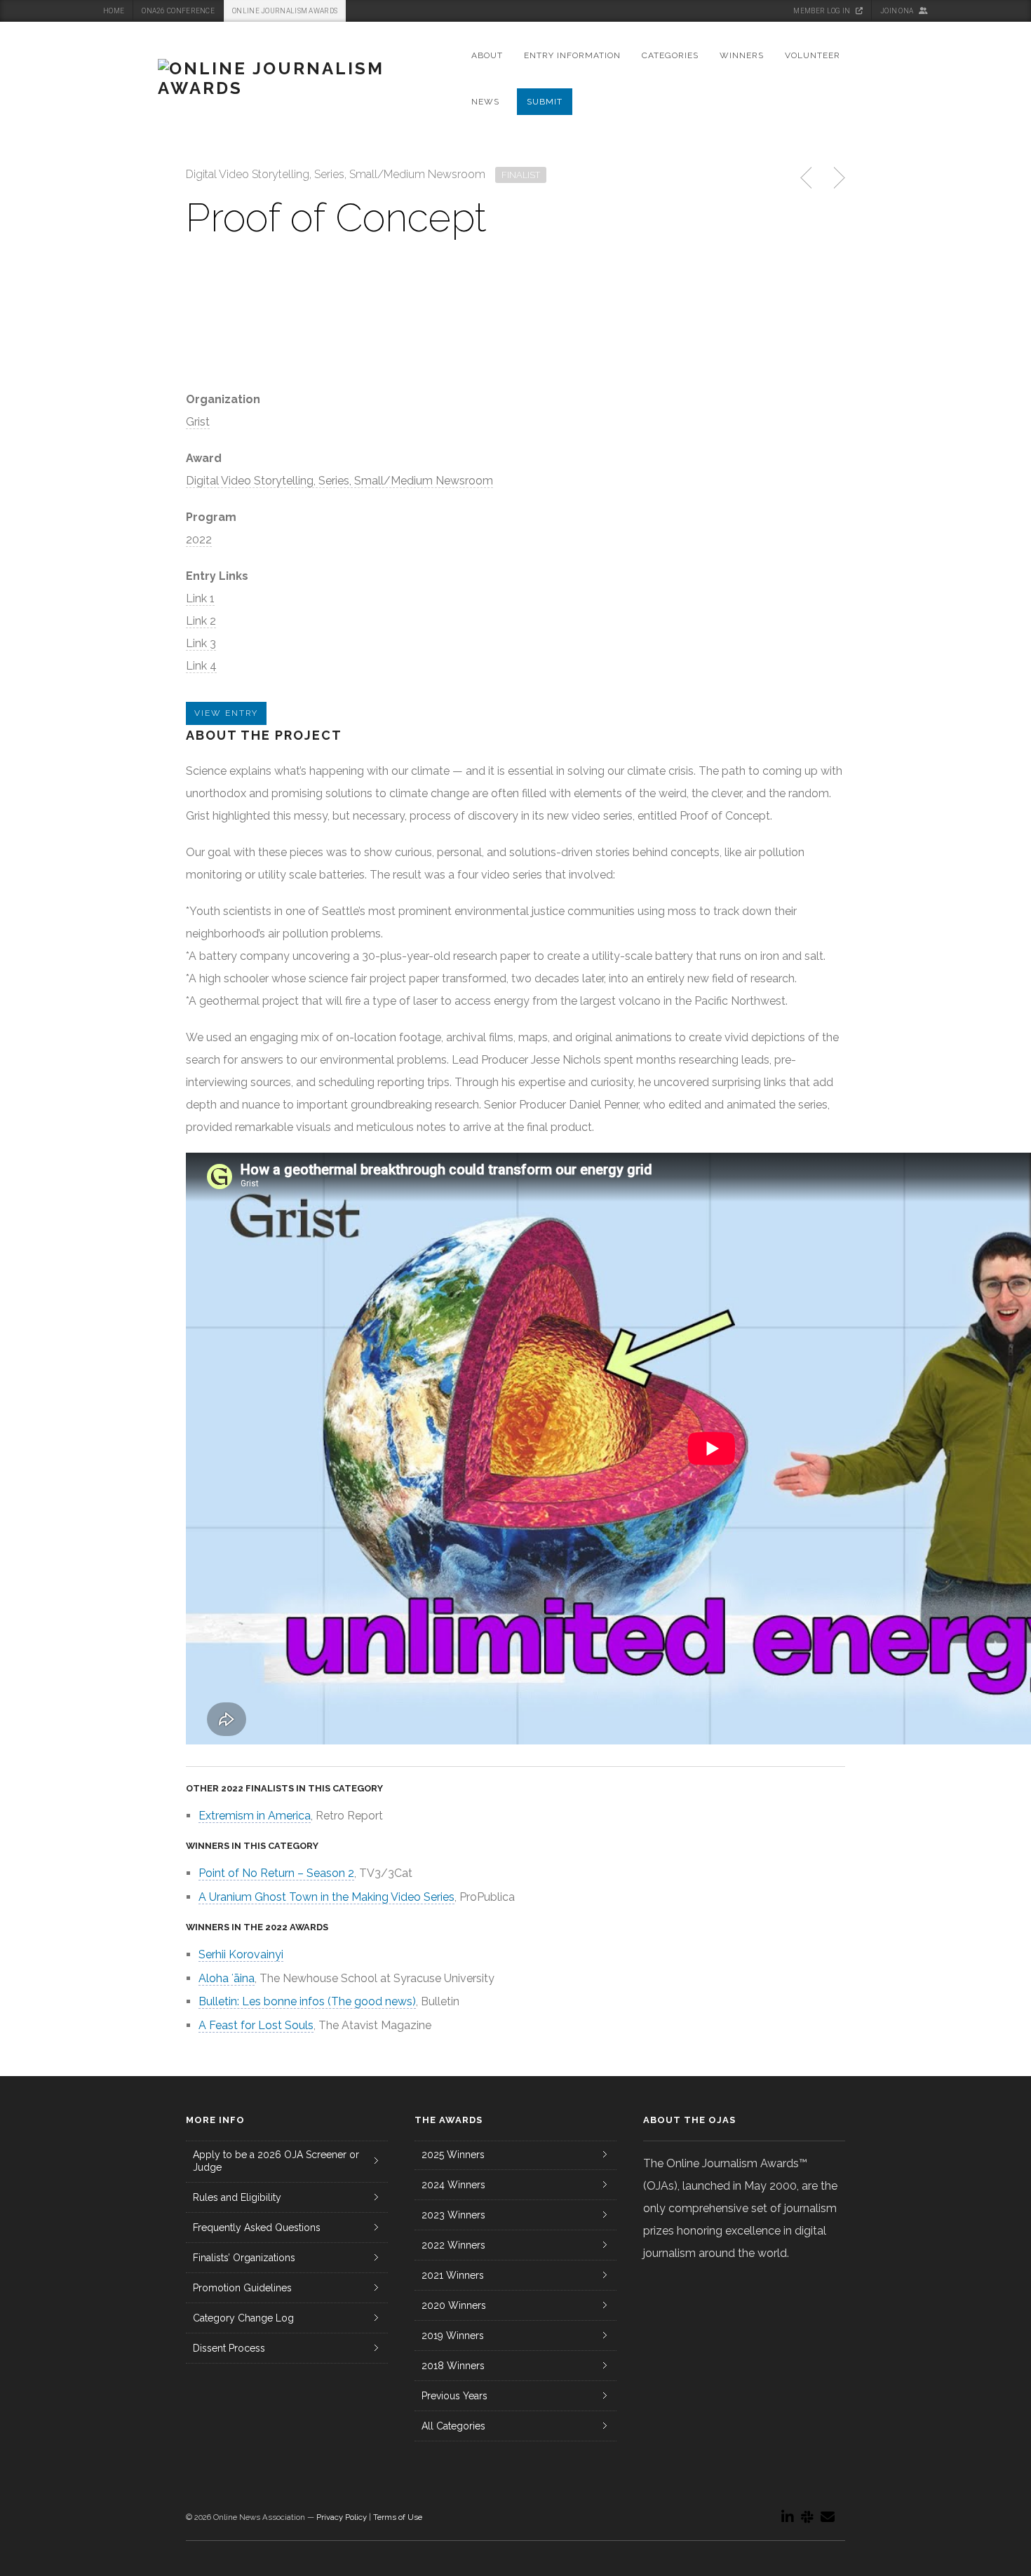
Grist (198, 422)
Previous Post (807, 178)
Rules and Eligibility (237, 2197)
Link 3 (201, 643)
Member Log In (822, 11)
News (485, 102)
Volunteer (813, 55)
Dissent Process (229, 2348)
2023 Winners (453, 2215)
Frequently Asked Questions (257, 2228)
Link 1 (200, 598)
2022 (199, 540)
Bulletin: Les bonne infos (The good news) (307, 2001)
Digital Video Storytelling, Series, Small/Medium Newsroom (339, 481)
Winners (742, 55)
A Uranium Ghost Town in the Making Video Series (326, 1897)
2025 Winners (453, 2155)
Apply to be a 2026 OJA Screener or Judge (276, 2161)
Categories (670, 55)
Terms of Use (398, 2517)
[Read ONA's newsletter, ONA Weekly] (828, 2517)
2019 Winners (453, 2336)
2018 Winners (453, 2366)
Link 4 (201, 666)
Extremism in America (255, 1816)
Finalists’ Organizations (244, 2258)
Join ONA (898, 11)
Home (114, 11)
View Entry (226, 713)
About (487, 55)
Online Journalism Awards (285, 11)
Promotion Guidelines (242, 2288)
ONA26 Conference (178, 11)
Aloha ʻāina (227, 1978)
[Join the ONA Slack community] (807, 2517)
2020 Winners (454, 2305)
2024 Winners (453, 2185)
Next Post (837, 178)
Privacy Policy (342, 2517)
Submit (545, 102)
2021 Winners (453, 2275)
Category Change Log (243, 2318)
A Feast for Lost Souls (256, 2025)
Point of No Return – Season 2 (276, 1873)
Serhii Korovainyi (241, 1954)
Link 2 (201, 621)
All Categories (453, 2426)
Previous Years (454, 2396)
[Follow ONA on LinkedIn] (788, 2517)
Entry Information (572, 55)
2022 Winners (453, 2245)
